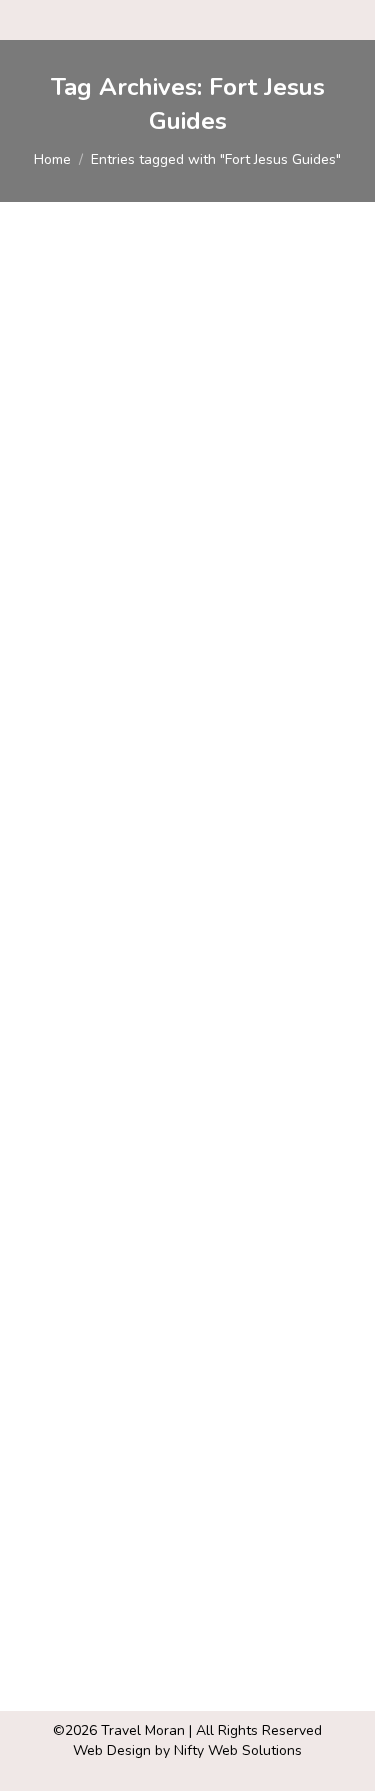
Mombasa (121, 1277)
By (220, 559)
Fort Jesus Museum (134, 1242)
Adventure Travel (100, 559)
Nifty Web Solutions (238, 1750)
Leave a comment (223, 1297)
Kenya (64, 1277)
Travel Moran (143, 1730)
